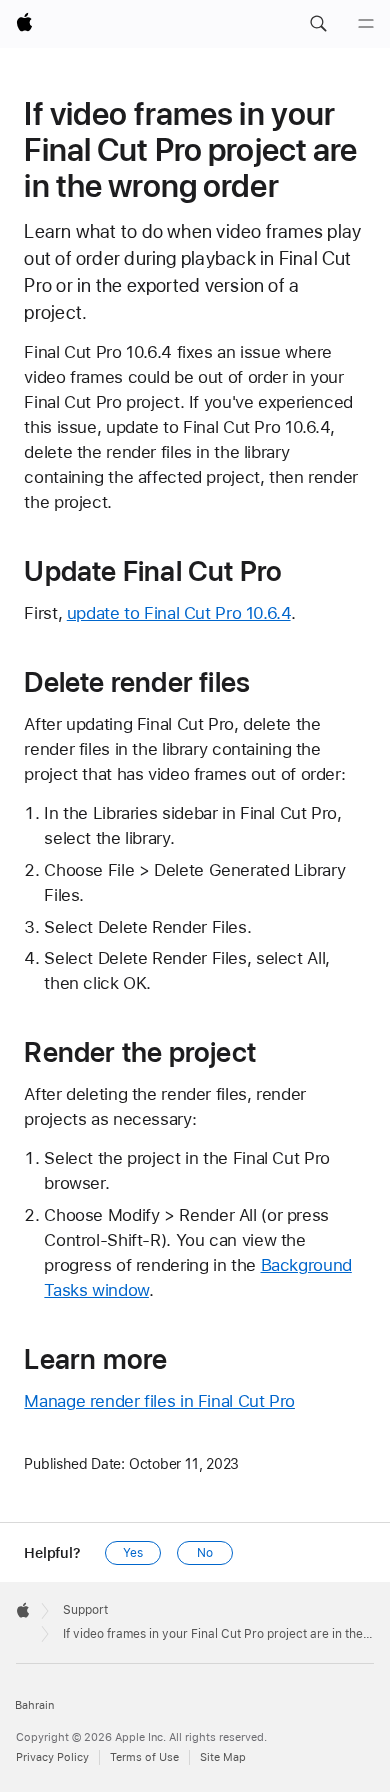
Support (85, 1610)
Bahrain (34, 1705)
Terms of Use (144, 1757)
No (205, 1553)
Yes (133, 1553)
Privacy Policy (52, 1757)
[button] (318, 24)
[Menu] (366, 24)
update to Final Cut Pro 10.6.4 (179, 613)
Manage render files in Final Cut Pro (159, 1401)
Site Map (223, 1757)
